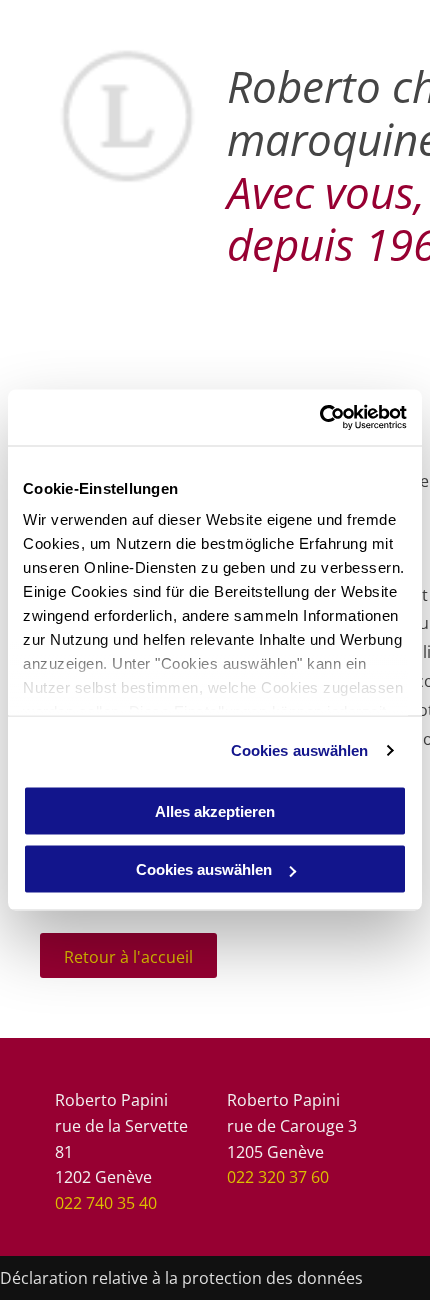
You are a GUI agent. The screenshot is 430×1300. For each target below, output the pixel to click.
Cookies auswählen (300, 750)
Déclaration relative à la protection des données (181, 1278)
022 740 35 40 (106, 1203)
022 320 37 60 (278, 1177)
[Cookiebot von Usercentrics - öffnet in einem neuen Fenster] (319, 418)
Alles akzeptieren (215, 810)
